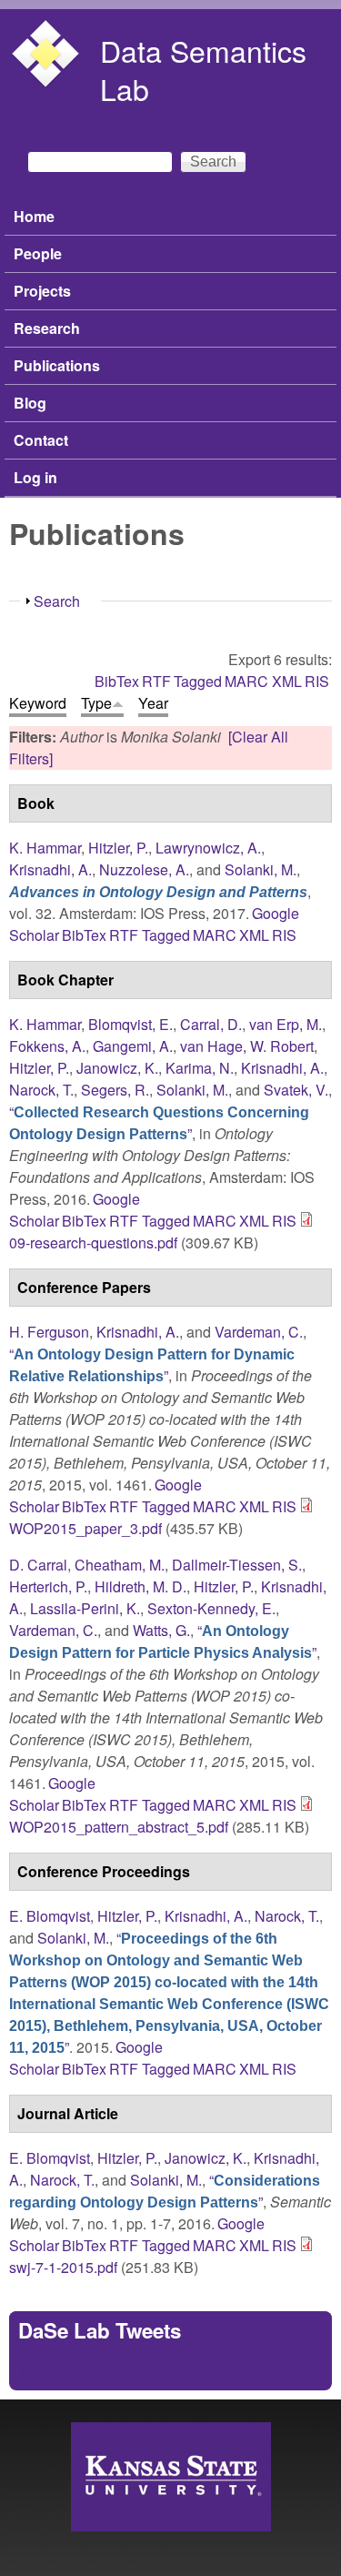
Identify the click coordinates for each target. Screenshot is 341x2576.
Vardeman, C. (259, 1332)
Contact (41, 440)
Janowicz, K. (117, 1068)
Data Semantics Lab (203, 69)
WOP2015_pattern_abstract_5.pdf (119, 1827)
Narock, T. (41, 1090)
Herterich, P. (48, 1586)
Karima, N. (200, 1068)
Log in (35, 477)
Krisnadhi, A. (50, 869)
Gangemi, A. (133, 1046)
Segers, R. (115, 1090)
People (38, 253)
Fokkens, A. (47, 1046)
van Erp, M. (286, 1024)
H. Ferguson (49, 1332)
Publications (57, 365)
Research (47, 328)
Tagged (198, 681)
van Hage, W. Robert (247, 1046)
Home (34, 216)
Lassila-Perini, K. (85, 1608)
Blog (30, 403)
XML (287, 681)
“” (159, 1122)
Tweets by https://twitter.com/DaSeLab (140, 2370)
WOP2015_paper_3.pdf (85, 1528)
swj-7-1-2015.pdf (63, 2267)
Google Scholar (52, 1794)
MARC (246, 681)
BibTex (117, 681)
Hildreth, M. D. (140, 1586)
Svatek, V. (296, 1090)
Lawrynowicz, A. (208, 848)
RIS (317, 681)
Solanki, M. (261, 869)
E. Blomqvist (50, 1916)
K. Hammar (45, 848)
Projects (42, 291)
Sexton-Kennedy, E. (211, 1608)
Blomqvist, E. (130, 1024)
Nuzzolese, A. (144, 869)
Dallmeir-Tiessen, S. (237, 1565)
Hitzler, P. (118, 848)
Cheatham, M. (120, 1565)
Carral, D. (211, 1024)
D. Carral (38, 1565)
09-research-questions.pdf (93, 1243)
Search (57, 601)
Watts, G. (161, 1630)
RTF (156, 681)
